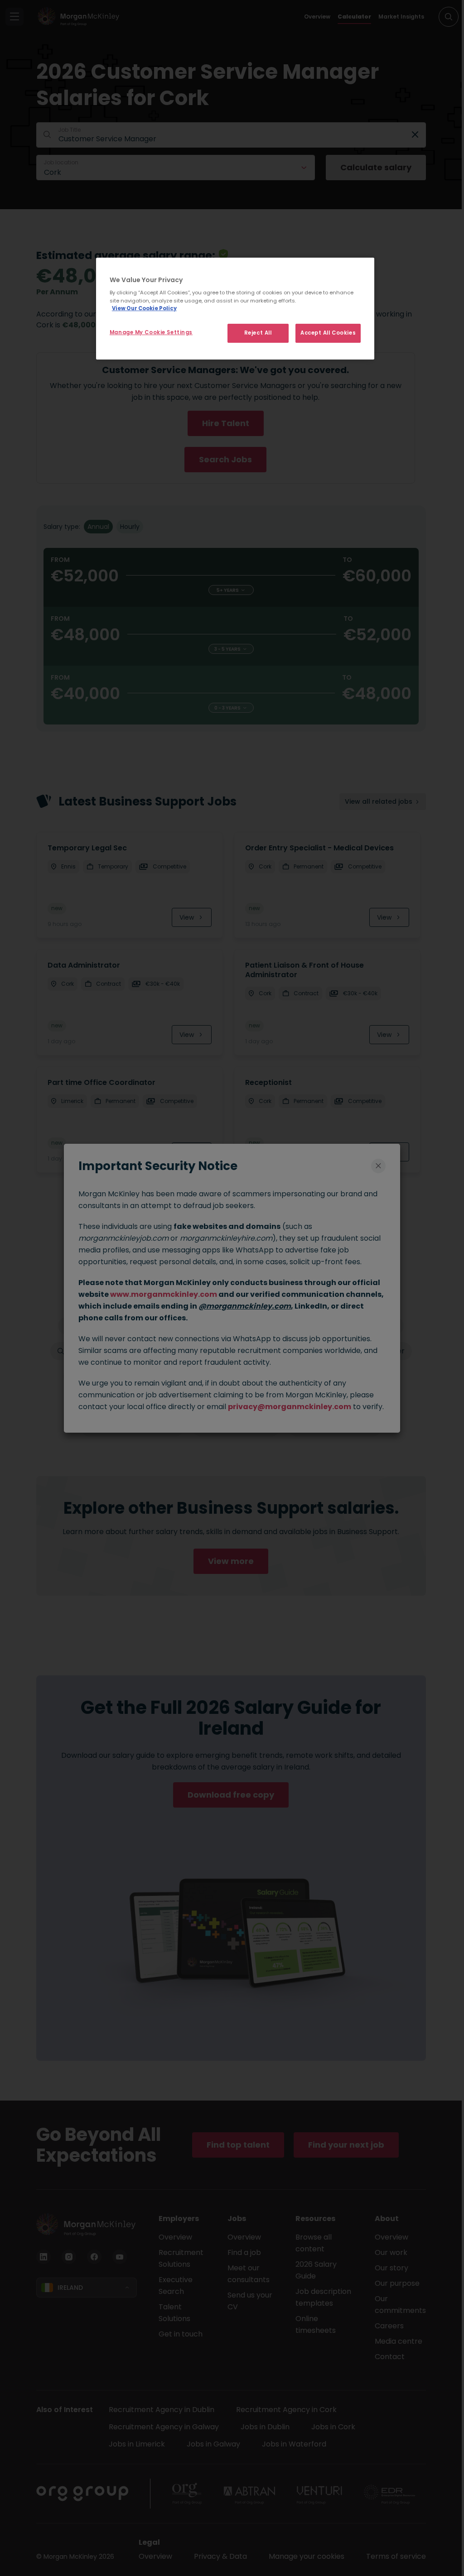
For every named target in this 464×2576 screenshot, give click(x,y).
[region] (235, 309)
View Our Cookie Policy (144, 308)
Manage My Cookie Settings (151, 332)
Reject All (258, 333)
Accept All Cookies (328, 333)
